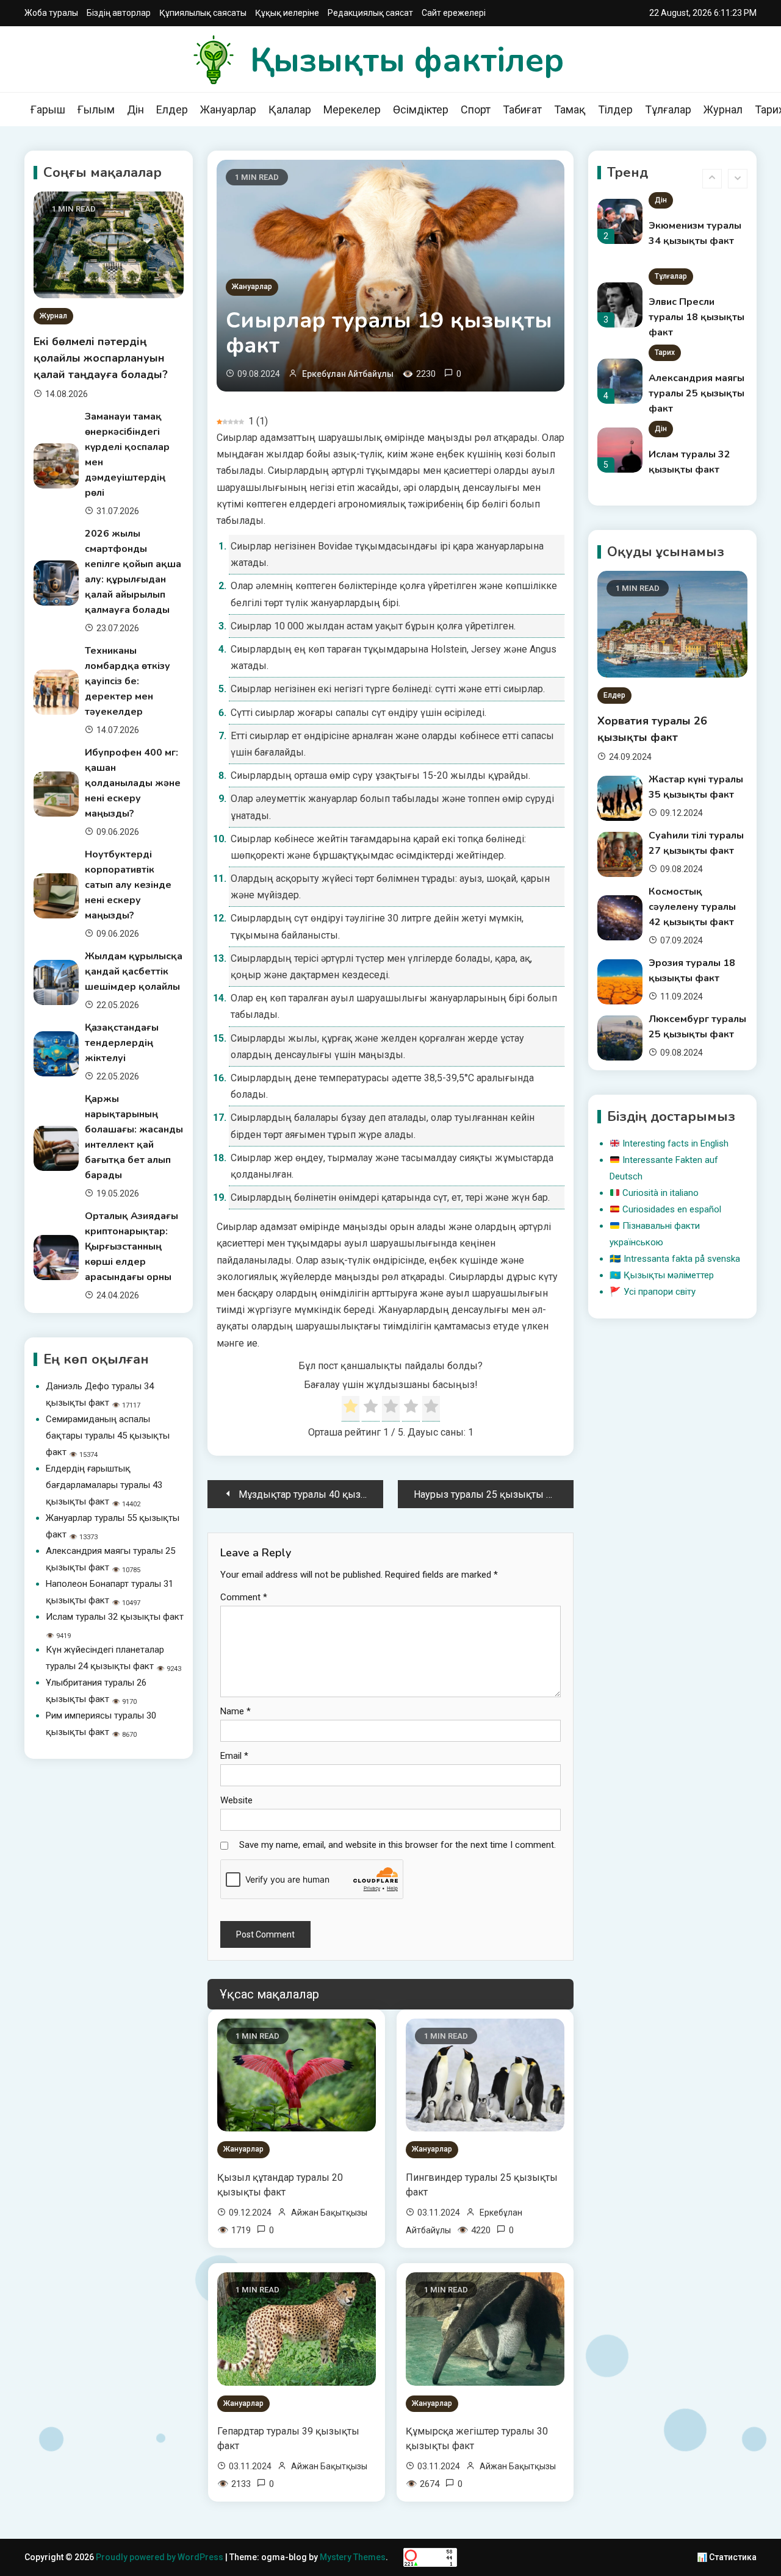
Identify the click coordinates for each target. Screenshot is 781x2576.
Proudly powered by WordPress (160, 2557)
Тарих (665, 291)
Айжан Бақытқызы (329, 2213)
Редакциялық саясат (370, 13)
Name (236, 1711)
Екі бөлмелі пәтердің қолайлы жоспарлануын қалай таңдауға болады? (101, 358)
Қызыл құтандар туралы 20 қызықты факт (280, 2185)
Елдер (172, 109)
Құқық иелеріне (287, 13)
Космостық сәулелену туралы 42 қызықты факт (692, 907)
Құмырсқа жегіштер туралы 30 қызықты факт (477, 2438)
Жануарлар (228, 109)
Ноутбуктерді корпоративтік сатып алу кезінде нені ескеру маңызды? (128, 885)
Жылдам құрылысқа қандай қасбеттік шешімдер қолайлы (134, 971)
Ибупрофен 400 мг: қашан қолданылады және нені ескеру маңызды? (133, 783)
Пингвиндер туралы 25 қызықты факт (482, 2185)
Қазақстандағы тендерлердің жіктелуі (122, 1043)
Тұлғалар (668, 109)
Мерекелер (352, 109)
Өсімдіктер (421, 109)
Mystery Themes (353, 2557)
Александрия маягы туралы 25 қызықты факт (696, 332)
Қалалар (290, 109)
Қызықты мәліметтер (669, 1275)
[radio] (351, 1409)
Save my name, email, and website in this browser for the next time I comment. (398, 1845)
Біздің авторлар (119, 13)
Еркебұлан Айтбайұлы (348, 374)
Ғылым (96, 109)
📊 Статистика (727, 2557)
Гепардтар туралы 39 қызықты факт (288, 2438)
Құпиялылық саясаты (203, 13)
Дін (135, 109)
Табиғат (522, 109)
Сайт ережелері (454, 13)
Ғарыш (48, 109)
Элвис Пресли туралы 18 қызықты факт (696, 256)
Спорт (476, 109)
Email (234, 1756)
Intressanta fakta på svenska (682, 1259)
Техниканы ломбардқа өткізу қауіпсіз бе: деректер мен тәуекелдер (128, 681)
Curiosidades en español (672, 1209)
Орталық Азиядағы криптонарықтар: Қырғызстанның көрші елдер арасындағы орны (131, 1247)
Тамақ (570, 109)
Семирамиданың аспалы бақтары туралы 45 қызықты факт (108, 1436)
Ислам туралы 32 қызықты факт (115, 1617)
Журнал (723, 109)
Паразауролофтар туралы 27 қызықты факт (696, 485)
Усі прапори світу (660, 1292)
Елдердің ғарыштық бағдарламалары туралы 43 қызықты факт (104, 1485)
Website (236, 1800)
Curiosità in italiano (660, 1193)
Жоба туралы (51, 13)
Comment (244, 1597)
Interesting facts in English (675, 1143)
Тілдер (615, 109)
